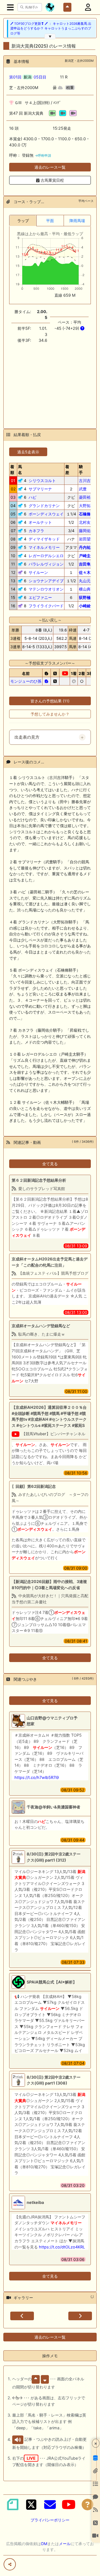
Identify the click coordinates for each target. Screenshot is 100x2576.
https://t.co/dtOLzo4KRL (62, 2247)
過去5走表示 (28, 452)
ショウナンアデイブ (46, 581)
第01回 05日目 (28, 77)
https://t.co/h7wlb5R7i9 (37, 1777)
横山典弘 (87, 589)
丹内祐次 (87, 547)
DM (44, 2544)
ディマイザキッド (44, 539)
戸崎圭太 (87, 556)
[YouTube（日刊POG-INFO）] (69, 2504)
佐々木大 (87, 572)
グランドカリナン (44, 506)
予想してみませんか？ (50, 714)
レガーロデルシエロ (46, 556)
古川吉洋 (87, 480)
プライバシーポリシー (50, 2520)
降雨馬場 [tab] (77, 221)
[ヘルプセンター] (87, 2504)
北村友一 (87, 522)
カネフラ (36, 531)
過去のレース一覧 (50, 167)
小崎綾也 (87, 606)
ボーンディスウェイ (46, 514)
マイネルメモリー (44, 547)
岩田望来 (87, 539)
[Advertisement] (50, 383)
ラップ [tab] (23, 221)
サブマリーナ (40, 489)
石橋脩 (85, 514)
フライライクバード (46, 606)
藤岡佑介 (87, 531)
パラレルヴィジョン (46, 564)
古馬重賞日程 (52, 180)
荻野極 (85, 597)
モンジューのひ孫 (26, 681)
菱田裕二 (87, 497)
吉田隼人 (87, 564)
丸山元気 (87, 581)
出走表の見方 (27, 737)
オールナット (40, 522)
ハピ (32, 497)
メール (65, 2544)
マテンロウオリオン (46, 589)
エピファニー (40, 597)
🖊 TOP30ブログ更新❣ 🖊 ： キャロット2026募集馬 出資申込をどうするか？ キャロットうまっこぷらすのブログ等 (51, 29)
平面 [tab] (50, 221)
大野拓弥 (87, 506)
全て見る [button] (50, 1164)
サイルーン (38, 572)
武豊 (83, 489)
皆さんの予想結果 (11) (50, 701)
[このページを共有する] (10, 2564)
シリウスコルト (42, 480)
